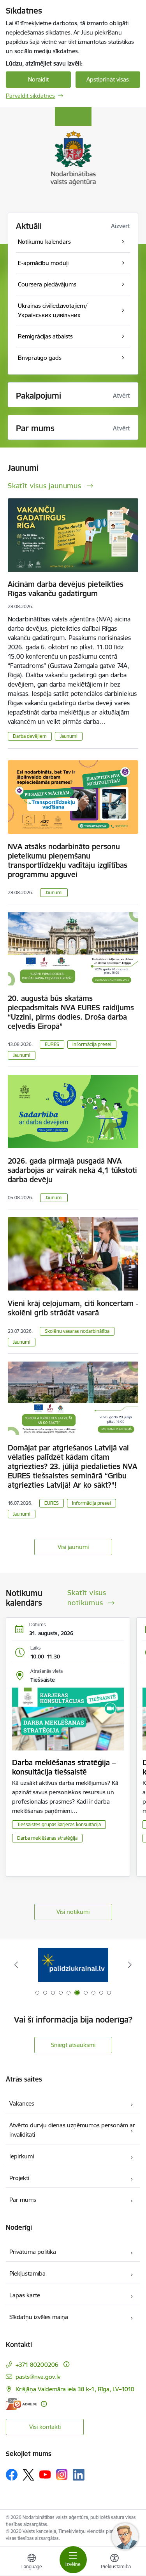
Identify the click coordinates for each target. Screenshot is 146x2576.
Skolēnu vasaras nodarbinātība (77, 1331)
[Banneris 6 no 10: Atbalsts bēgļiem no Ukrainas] (73, 1965)
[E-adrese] (21, 2404)
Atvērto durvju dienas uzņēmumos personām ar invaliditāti (72, 2130)
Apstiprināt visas (108, 79)
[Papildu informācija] (66, 2364)
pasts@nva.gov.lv (38, 2377)
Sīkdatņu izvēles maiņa (39, 2317)
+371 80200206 (37, 2365)
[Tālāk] (130, 1965)
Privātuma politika (33, 2252)
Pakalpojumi (39, 396)
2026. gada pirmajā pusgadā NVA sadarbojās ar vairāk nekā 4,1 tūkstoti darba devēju (72, 1170)
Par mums (23, 2200)
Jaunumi (69, 736)
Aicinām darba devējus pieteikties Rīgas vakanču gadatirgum (66, 589)
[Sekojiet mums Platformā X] (28, 2475)
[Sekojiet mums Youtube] (45, 2474)
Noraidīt (38, 79)
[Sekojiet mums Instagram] (62, 2475)
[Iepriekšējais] (16, 1965)
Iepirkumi (22, 2156)
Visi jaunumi (73, 1547)
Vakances (22, 2103)
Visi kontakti (45, 2427)
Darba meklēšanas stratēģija (47, 1838)
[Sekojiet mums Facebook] (12, 2475)
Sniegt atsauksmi (73, 2045)
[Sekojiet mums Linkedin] (79, 2475)
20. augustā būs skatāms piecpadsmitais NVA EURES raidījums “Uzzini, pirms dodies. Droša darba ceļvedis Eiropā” (71, 1012)
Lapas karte (25, 2295)
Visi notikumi (73, 1912)
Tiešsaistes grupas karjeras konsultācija (59, 1824)
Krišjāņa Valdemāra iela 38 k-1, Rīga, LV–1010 (75, 2389)
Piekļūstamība (27, 2273)
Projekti (19, 2178)
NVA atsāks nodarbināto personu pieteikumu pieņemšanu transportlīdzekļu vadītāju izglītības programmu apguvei (68, 860)
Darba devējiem (30, 736)
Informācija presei (92, 1044)
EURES (52, 1044)
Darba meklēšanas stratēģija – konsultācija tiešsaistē (64, 1767)
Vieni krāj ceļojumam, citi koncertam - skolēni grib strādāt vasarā (73, 1308)
